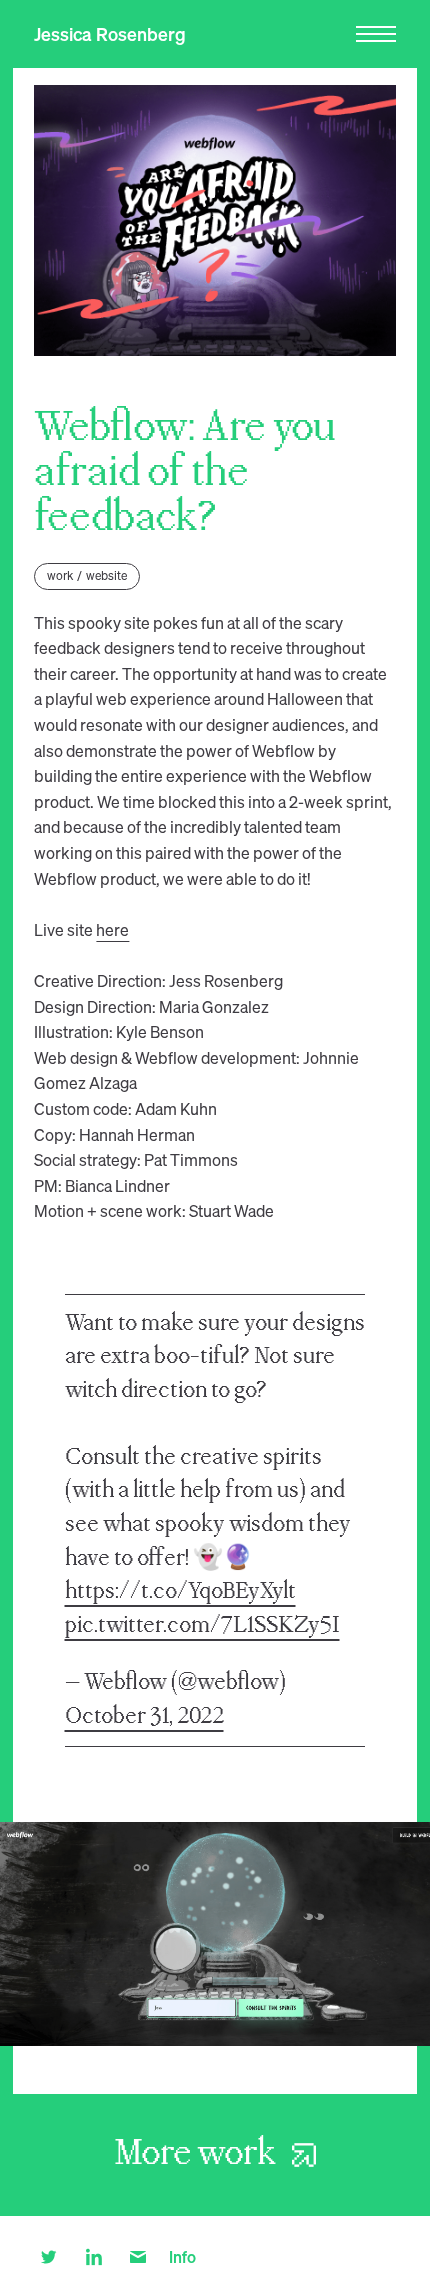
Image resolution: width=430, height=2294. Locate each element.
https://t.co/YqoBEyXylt (180, 1591)
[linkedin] (93, 2255)
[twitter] (48, 2255)
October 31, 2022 (144, 1716)
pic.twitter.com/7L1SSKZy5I (202, 1625)
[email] (138, 2255)
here (112, 929)
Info (182, 2256)
